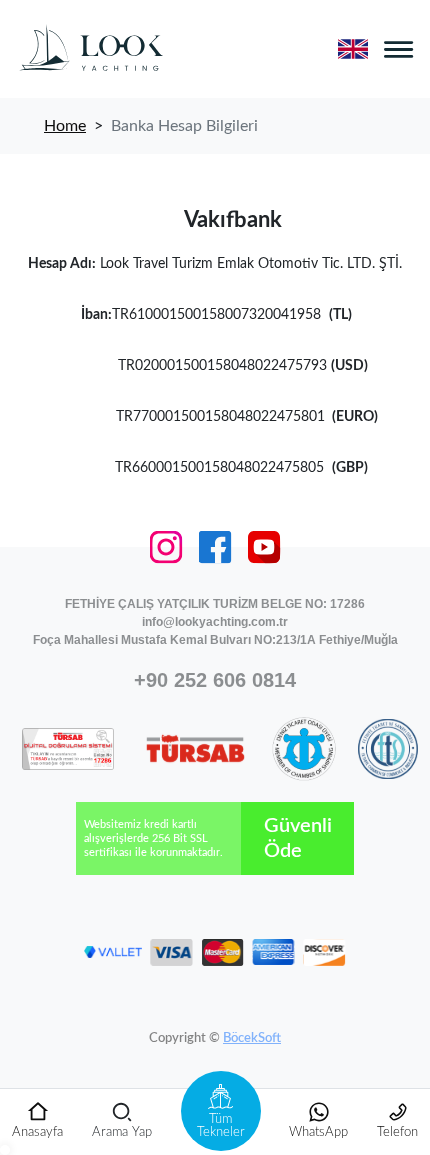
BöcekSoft (252, 1038)
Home (65, 126)
